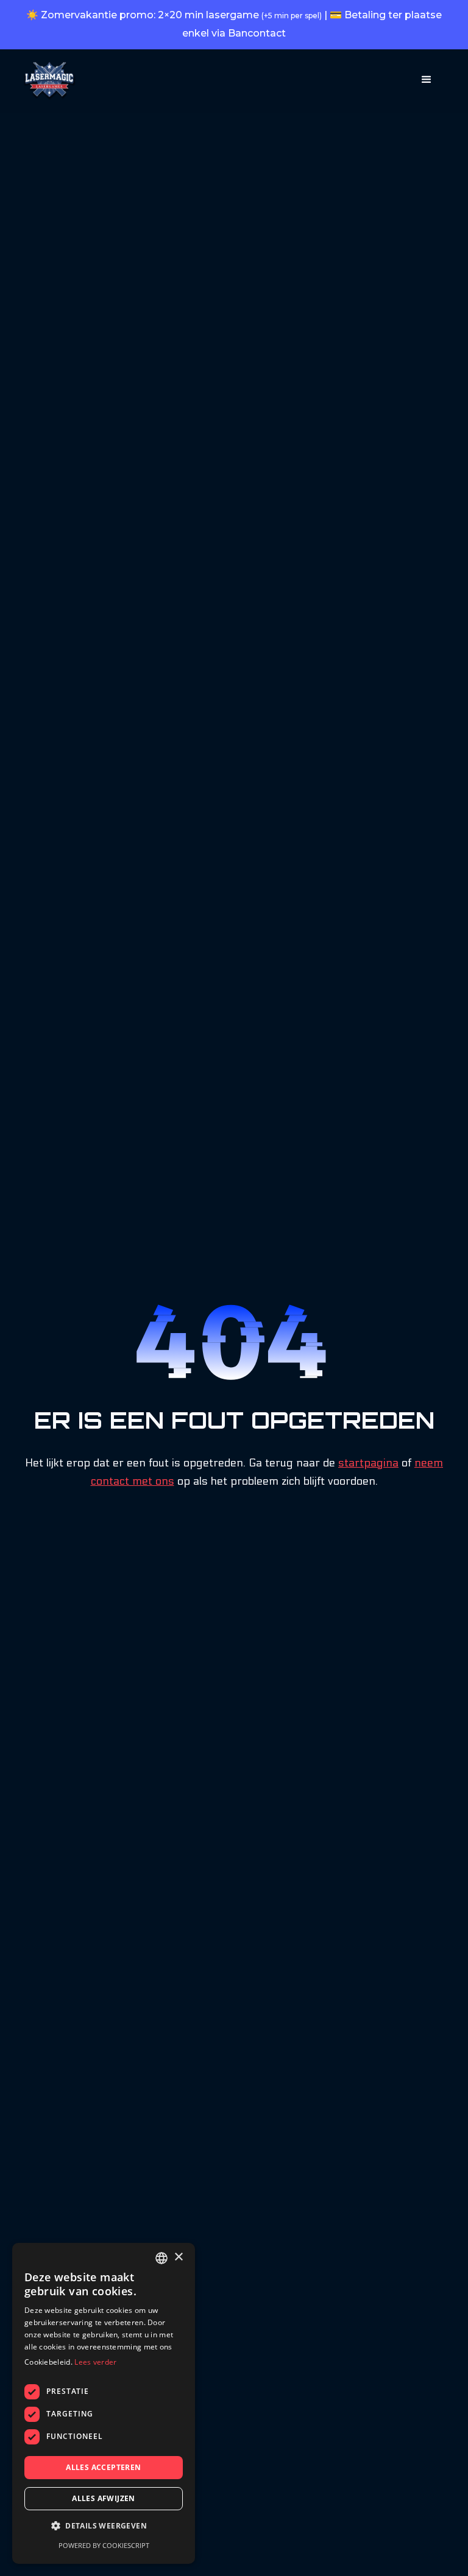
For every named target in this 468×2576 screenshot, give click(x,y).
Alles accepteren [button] (103, 2467)
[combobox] (161, 2258)
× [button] (178, 2257)
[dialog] (104, 2403)
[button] (427, 80)
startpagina (368, 1463)
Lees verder (95, 2362)
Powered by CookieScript (104, 2545)
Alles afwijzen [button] (104, 2498)
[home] (49, 81)
